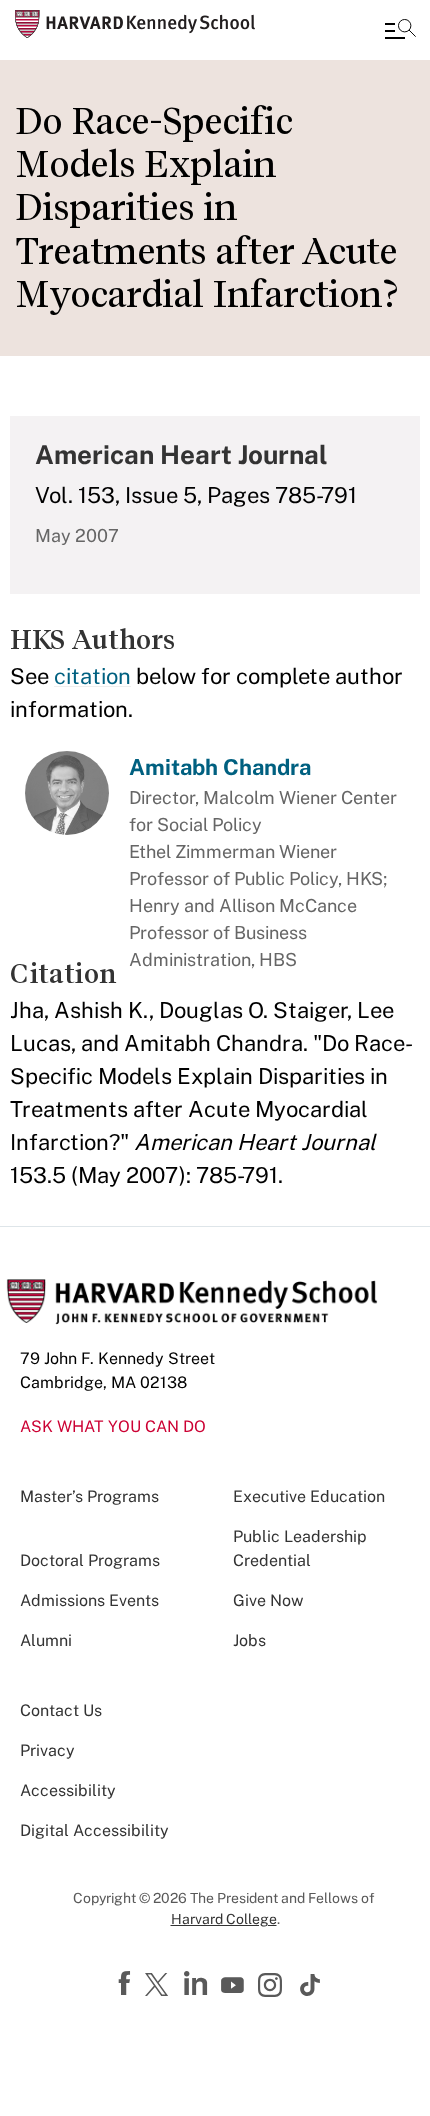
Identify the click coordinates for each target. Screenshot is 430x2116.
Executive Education (309, 1496)
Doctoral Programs (90, 1560)
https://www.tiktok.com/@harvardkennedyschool (311, 1985)
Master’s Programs (89, 1496)
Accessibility (68, 1790)
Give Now (268, 1600)
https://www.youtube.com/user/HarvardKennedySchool (235, 1986)
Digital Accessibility (94, 1830)
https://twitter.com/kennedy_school (160, 1986)
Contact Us (61, 1710)
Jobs (249, 1640)
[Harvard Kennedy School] (135, 24)
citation (92, 676)
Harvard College (224, 1919)
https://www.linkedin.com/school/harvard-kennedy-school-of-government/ (198, 1984)
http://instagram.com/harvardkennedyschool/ (273, 1987)
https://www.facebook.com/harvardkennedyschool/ (127, 1984)
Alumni (46, 1640)
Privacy (47, 1750)
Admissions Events (89, 1600)
